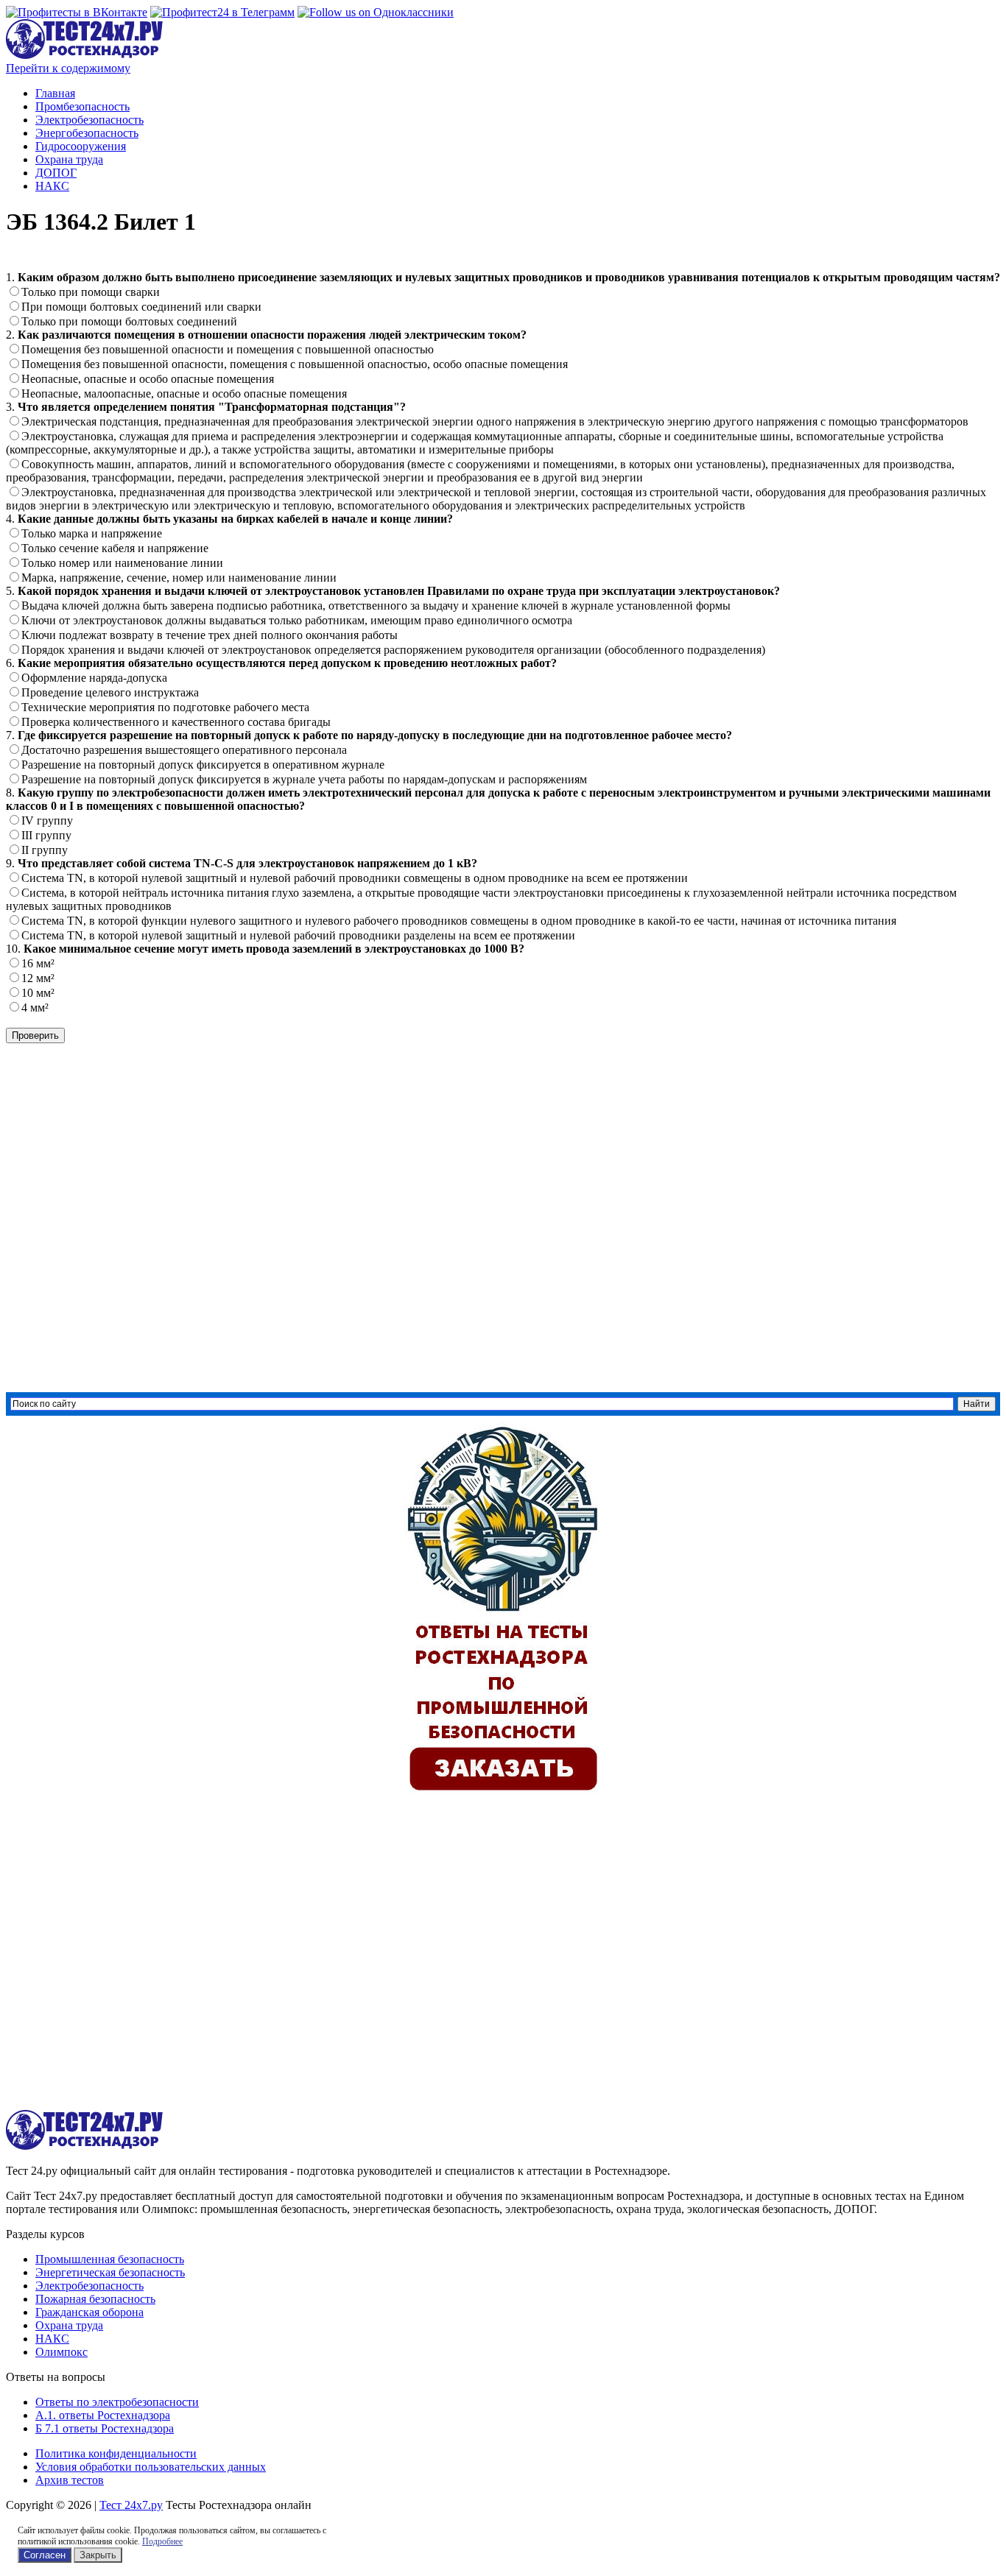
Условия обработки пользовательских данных (151, 2467)
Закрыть (98, 2555)
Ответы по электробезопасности (117, 2402)
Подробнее (162, 2541)
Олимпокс (61, 2352)
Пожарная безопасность (95, 2299)
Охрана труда (69, 159)
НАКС (52, 186)
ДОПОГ (56, 173)
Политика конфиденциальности (116, 2453)
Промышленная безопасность (110, 2259)
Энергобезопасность (87, 133)
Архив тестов (70, 2480)
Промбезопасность (82, 106)
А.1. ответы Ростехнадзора (103, 2415)
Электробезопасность (89, 120)
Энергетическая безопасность (110, 2272)
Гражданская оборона (89, 2312)
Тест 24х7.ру (131, 2505)
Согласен (45, 2555)
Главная (55, 93)
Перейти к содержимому (68, 68)
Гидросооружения (81, 146)
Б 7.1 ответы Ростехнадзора (105, 2428)
